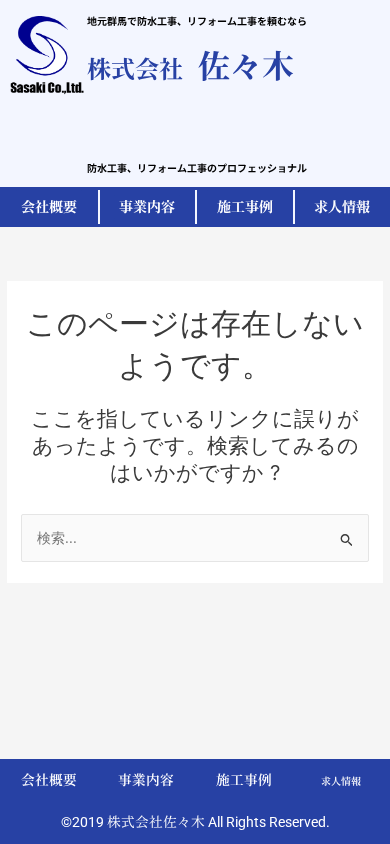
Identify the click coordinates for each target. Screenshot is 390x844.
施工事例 (244, 780)
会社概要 (49, 780)
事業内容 (146, 780)
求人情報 (341, 781)
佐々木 (190, 64)
